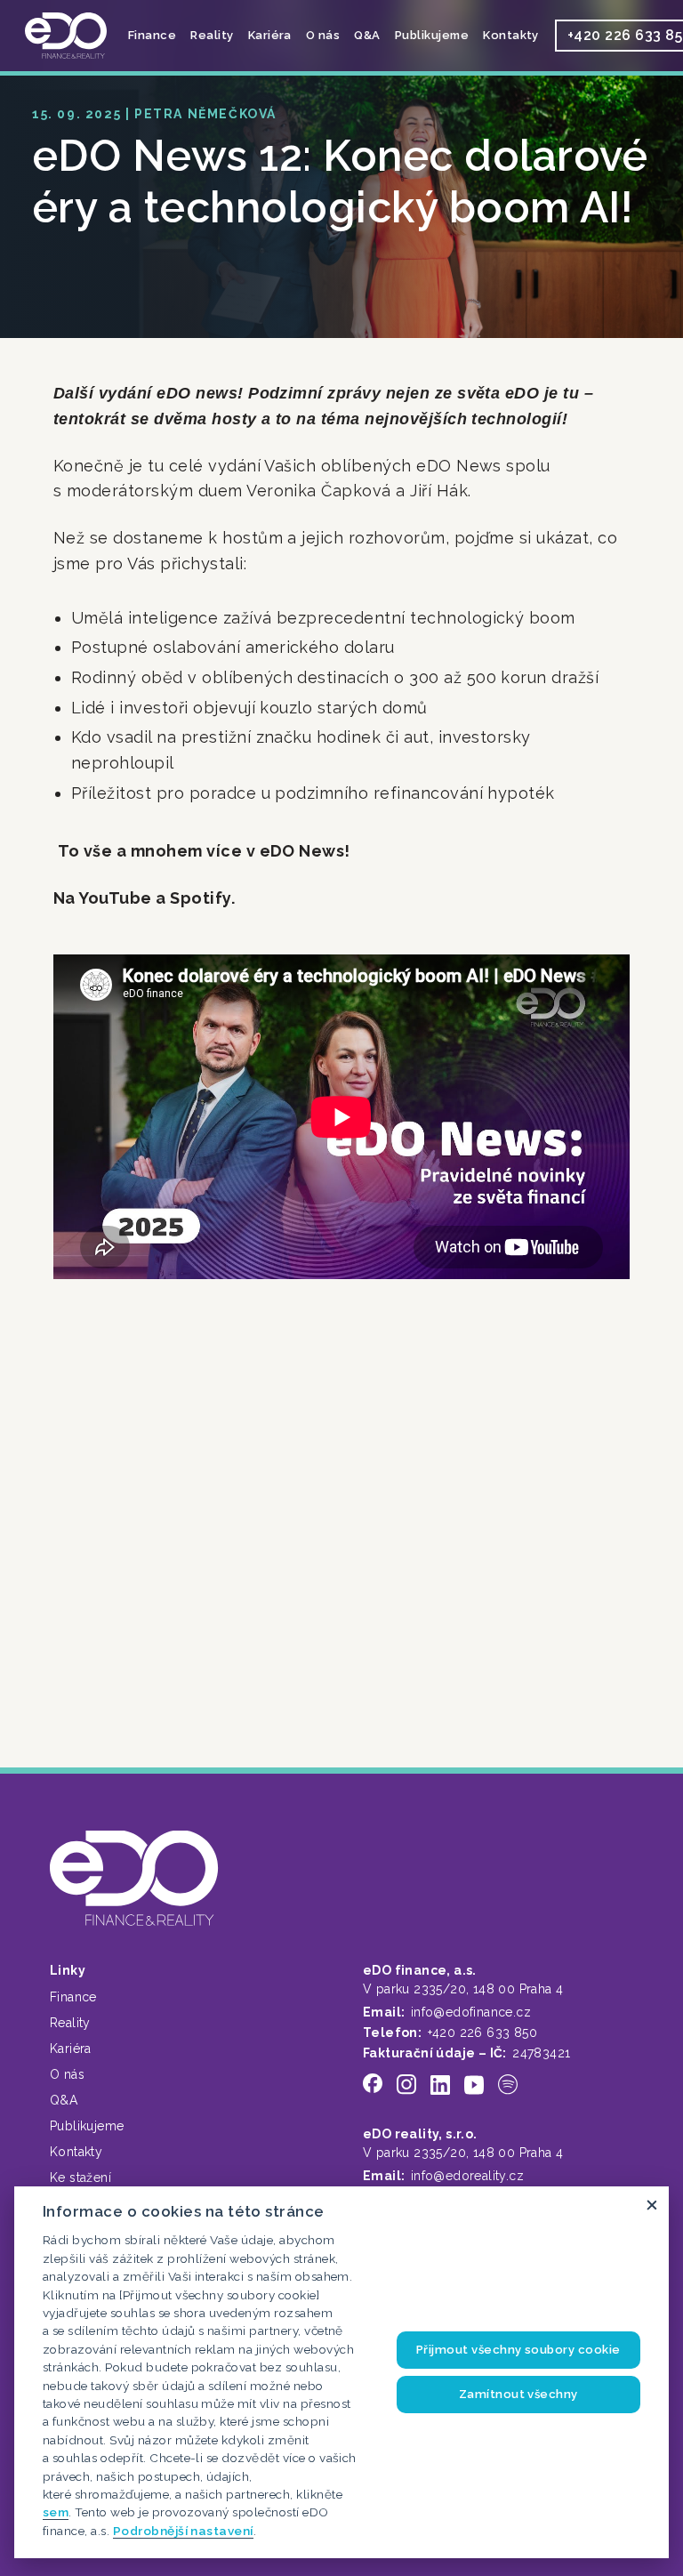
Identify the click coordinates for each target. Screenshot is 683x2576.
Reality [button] (212, 35)
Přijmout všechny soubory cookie (518, 2350)
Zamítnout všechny (518, 2394)
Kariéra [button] (270, 35)
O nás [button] (323, 35)
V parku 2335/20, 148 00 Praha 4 (463, 1989)
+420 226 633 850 (482, 2033)
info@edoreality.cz (467, 2176)
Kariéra (71, 2049)
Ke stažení (80, 2178)
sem (56, 2512)
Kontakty (511, 35)
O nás (67, 2074)
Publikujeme (432, 35)
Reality (70, 2023)
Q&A (367, 35)
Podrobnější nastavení (183, 2531)
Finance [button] (152, 35)
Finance (73, 1997)
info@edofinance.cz (471, 2012)
